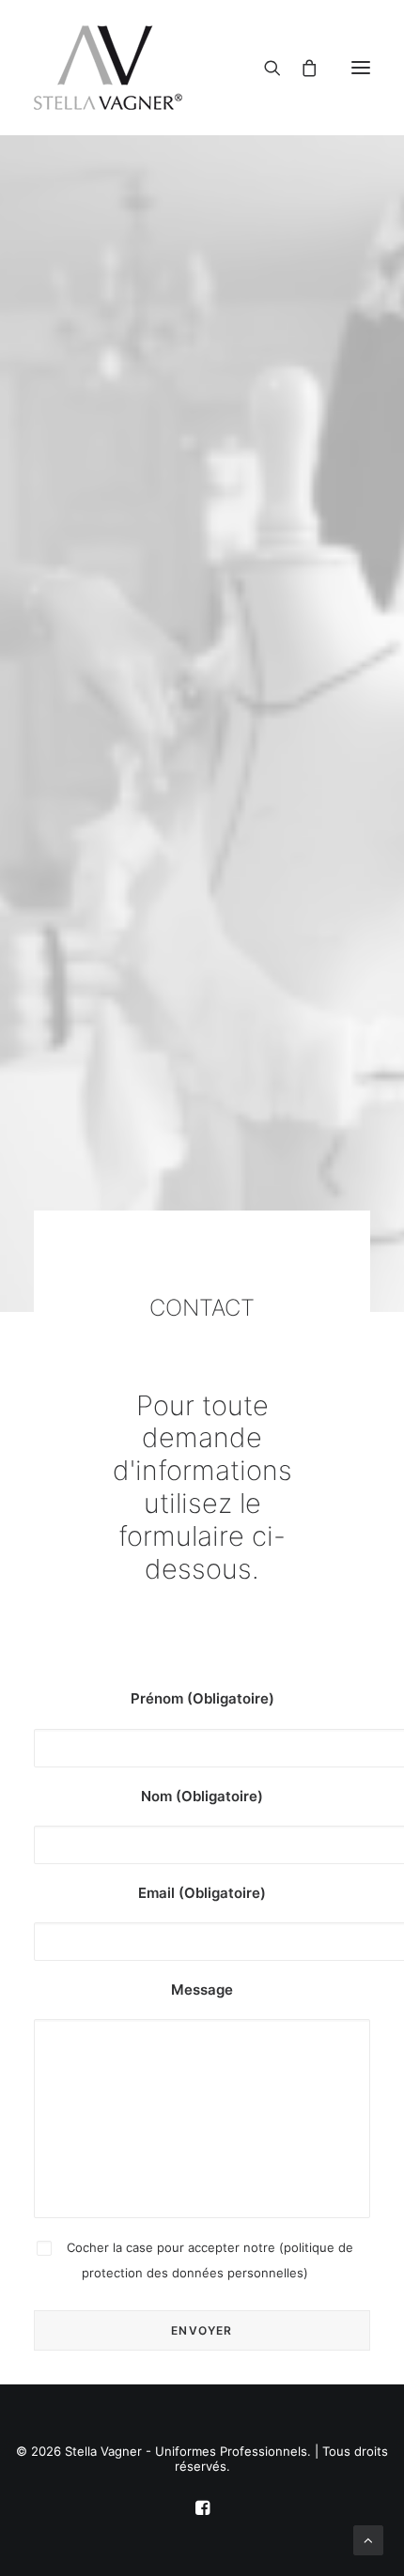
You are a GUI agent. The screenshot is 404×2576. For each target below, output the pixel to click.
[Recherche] (265, 68)
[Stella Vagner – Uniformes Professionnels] (202, 68)
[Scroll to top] (368, 2539)
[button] (361, 68)
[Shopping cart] (302, 68)
